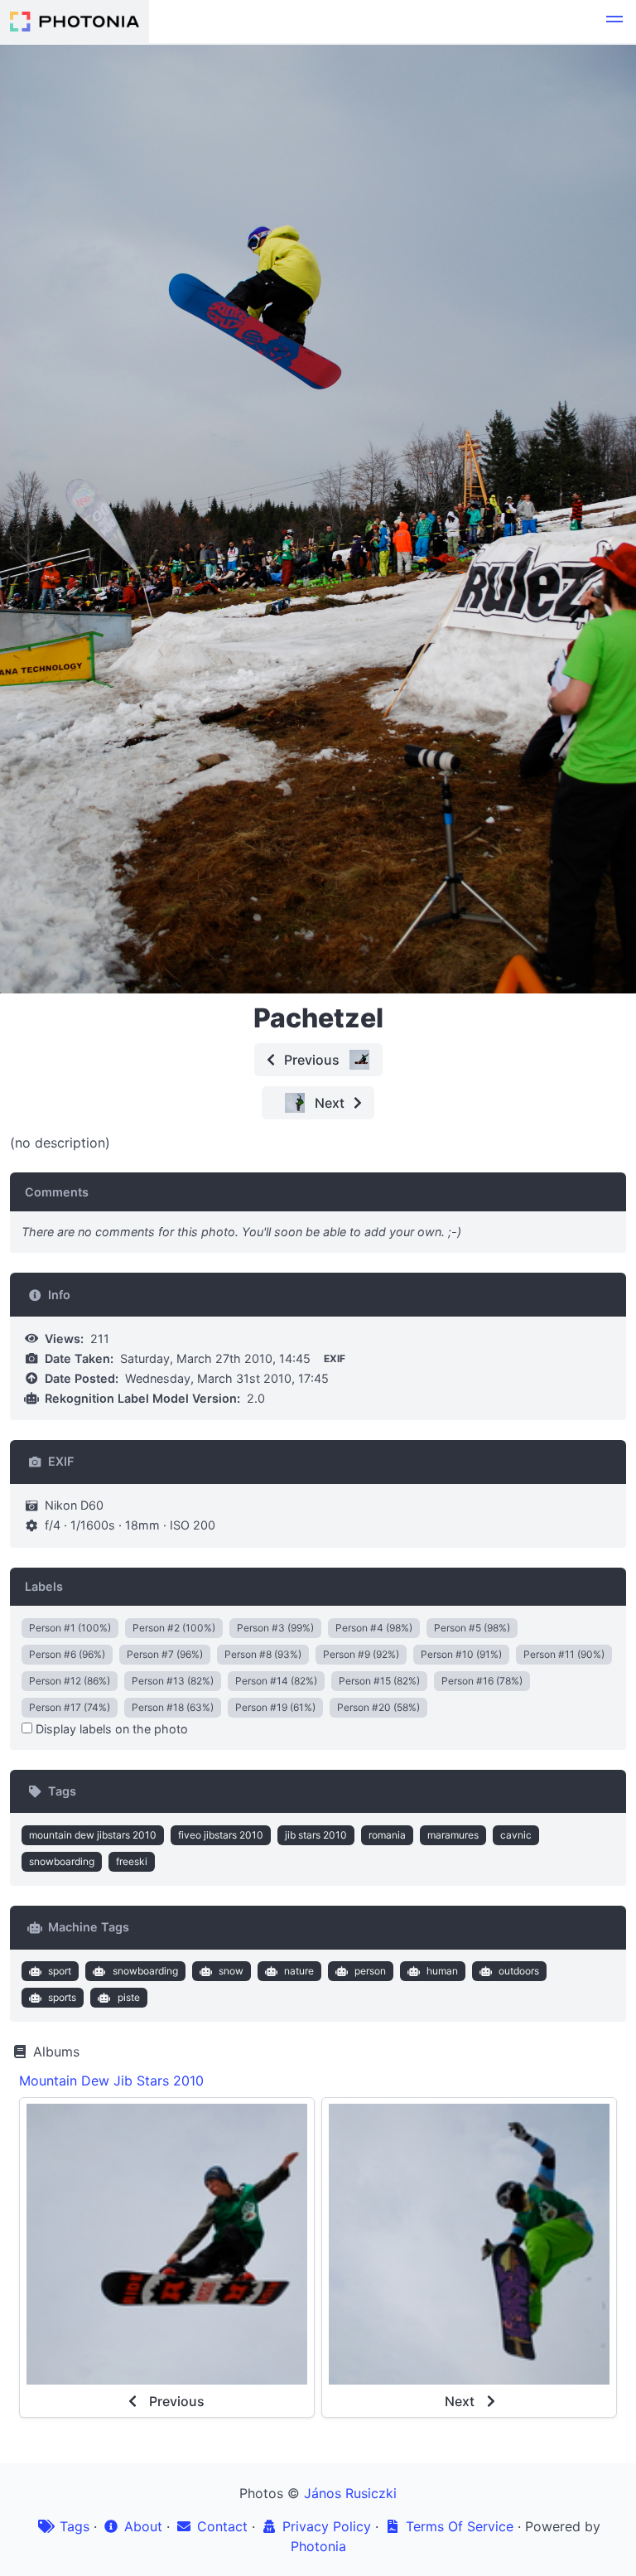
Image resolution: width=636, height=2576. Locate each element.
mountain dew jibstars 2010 (93, 1835)
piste (129, 1997)
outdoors (519, 1971)
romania (387, 1835)
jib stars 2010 (316, 1835)
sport (60, 1971)
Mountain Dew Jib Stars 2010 (111, 2081)
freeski (132, 1861)
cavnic (516, 1835)
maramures (453, 1835)
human (442, 1971)
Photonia (318, 2546)
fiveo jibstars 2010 (221, 1835)
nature (299, 1971)
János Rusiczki (350, 2493)
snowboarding (62, 1861)
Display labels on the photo (110, 1729)
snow (231, 1971)
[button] (614, 22)
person (370, 1971)
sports (62, 1997)
